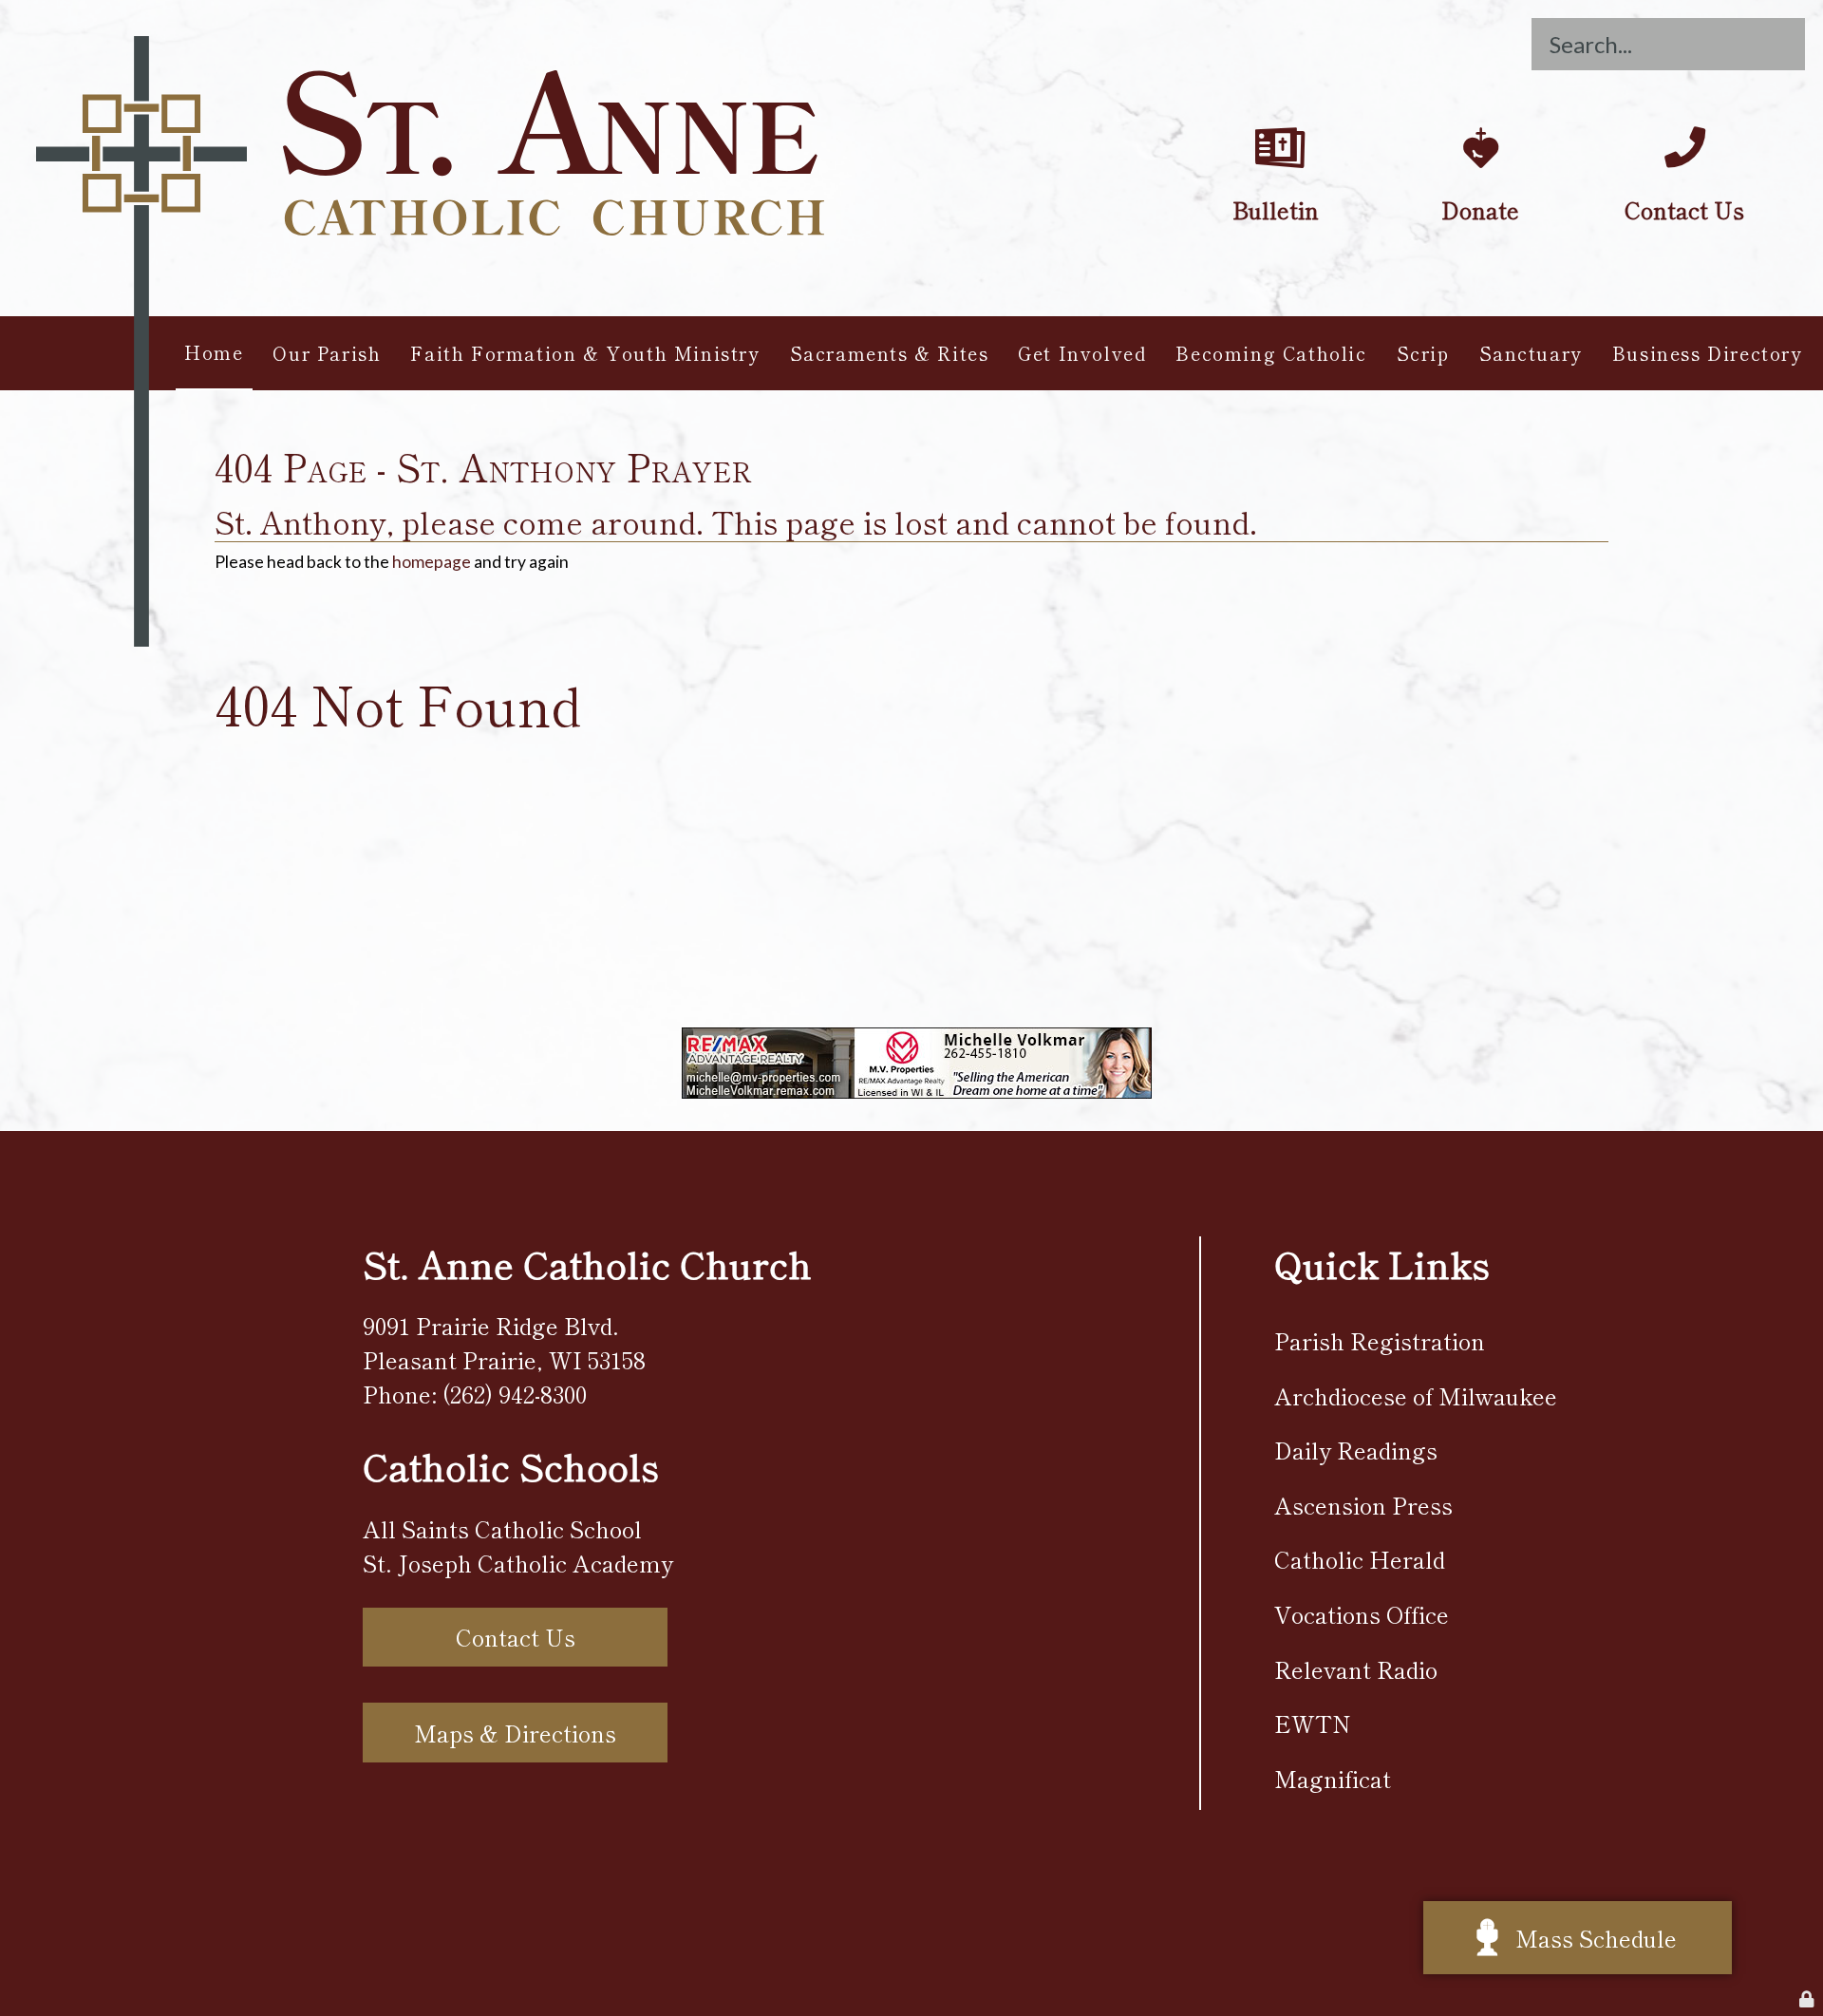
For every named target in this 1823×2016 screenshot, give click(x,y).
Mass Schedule (1596, 1938)
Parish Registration (1380, 1340)
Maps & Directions (515, 1733)
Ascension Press (1363, 1505)
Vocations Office (1362, 1614)
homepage (432, 562)
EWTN (1313, 1723)
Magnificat (1333, 1778)
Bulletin (1276, 106)
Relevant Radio (1356, 1669)
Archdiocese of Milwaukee (1416, 1395)
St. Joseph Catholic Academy (518, 1563)
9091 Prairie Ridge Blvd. (491, 1325)
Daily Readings (1356, 1450)
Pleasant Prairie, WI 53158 (504, 1359)
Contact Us (1684, 106)
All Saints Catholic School (502, 1528)
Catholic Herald (1360, 1559)
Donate (1481, 106)
